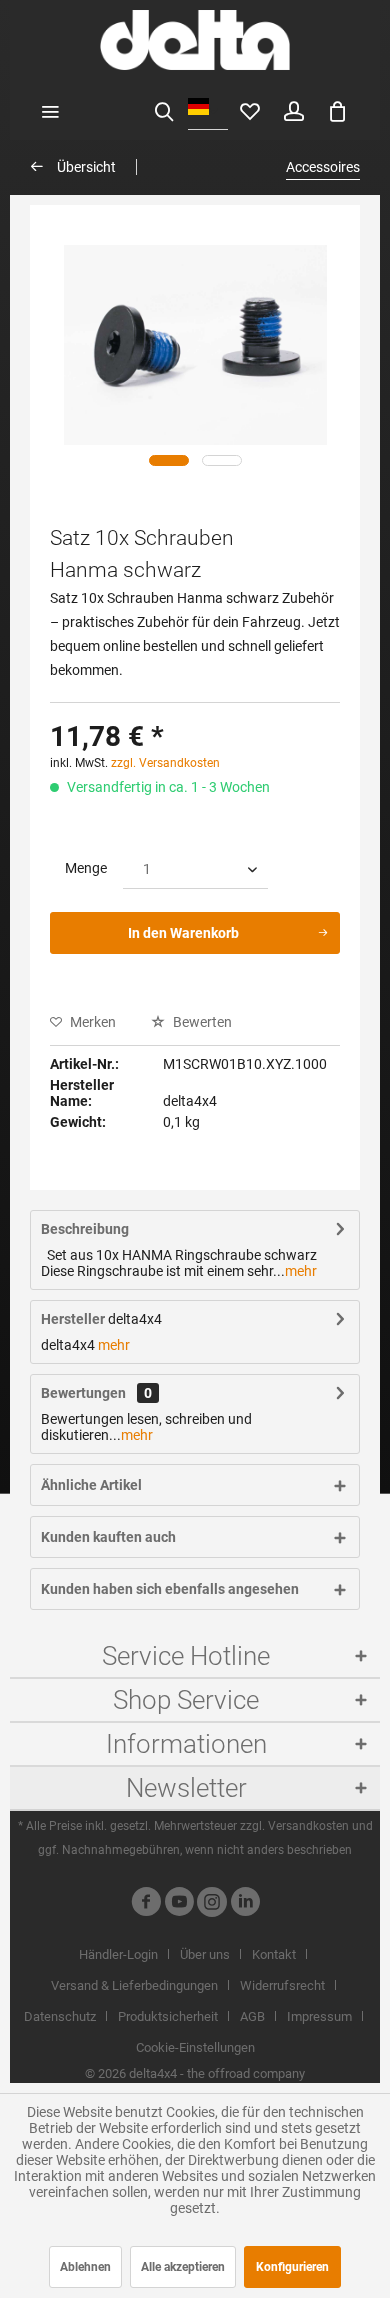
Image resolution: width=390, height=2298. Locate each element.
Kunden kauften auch (108, 1537)
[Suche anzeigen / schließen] (164, 110)
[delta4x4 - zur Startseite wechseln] (194, 40)
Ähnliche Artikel (91, 1485)
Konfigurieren (292, 2267)
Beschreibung (85, 1229)
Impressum (319, 2016)
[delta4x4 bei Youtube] (179, 1904)
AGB (252, 2016)
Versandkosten (308, 1826)
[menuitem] (50, 110)
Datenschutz (60, 2016)
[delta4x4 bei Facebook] (146, 1904)
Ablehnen (85, 2267)
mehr (301, 1271)
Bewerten (201, 1022)
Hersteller (73, 1319)
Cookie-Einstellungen (195, 2047)
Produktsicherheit (168, 2016)
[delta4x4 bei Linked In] (245, 1904)
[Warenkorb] (338, 110)
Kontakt (274, 1954)
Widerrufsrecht (282, 1985)
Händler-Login (118, 1954)
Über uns (205, 1954)
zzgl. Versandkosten (165, 763)
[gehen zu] (169, 460)
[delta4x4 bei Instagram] (212, 1904)
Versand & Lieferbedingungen (134, 1985)
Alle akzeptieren (183, 2267)
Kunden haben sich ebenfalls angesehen (170, 1589)
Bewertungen (83, 1393)
